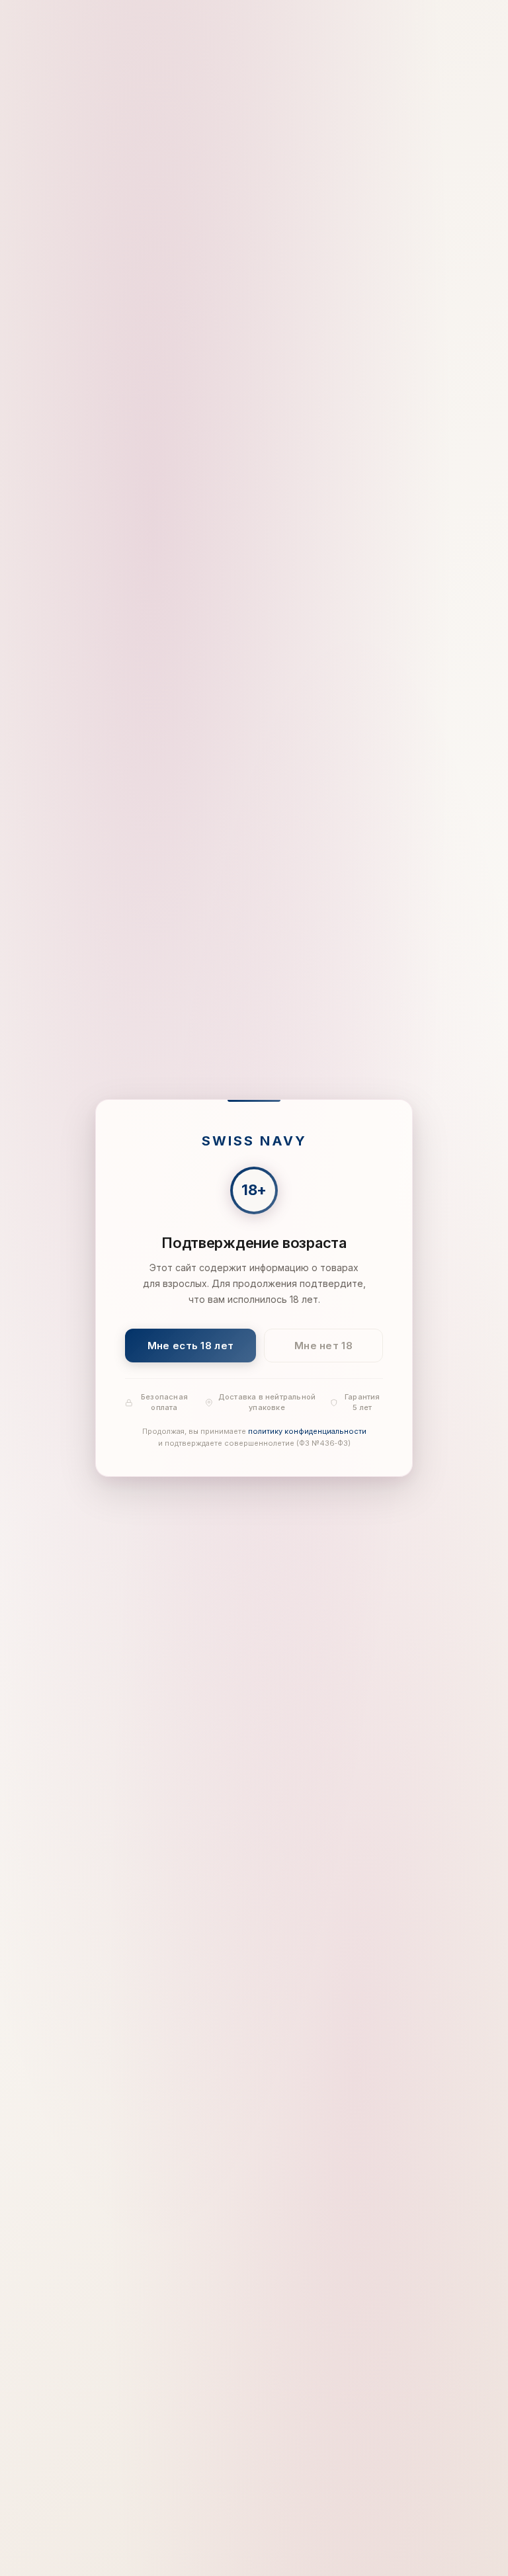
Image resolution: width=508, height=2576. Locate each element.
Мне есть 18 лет (191, 1346)
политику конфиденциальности (307, 1432)
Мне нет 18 (323, 1346)
